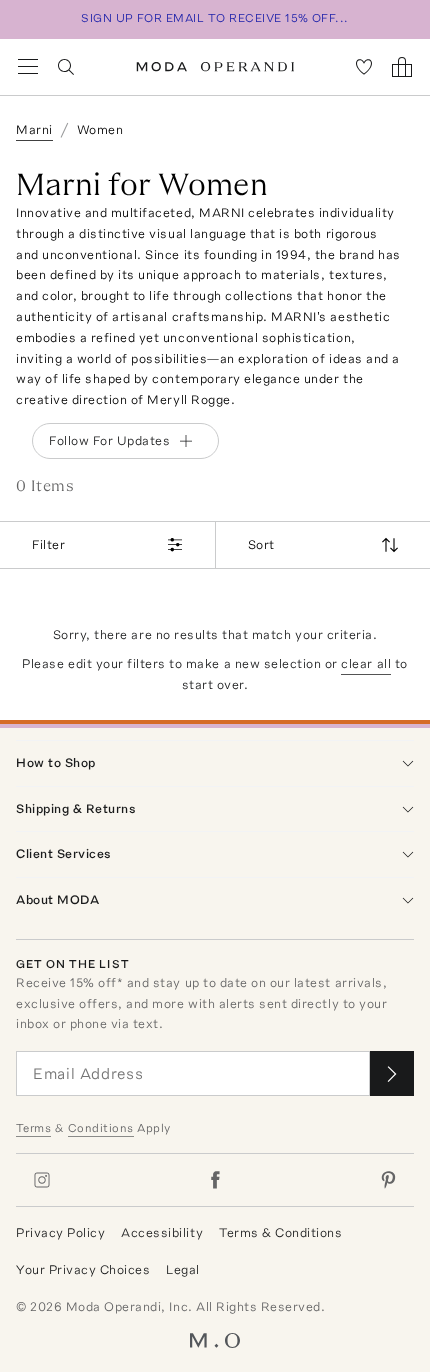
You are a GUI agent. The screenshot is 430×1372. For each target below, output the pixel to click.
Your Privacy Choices (83, 1269)
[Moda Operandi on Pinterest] (388, 1180)
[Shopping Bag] (402, 67)
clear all (366, 663)
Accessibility (162, 1232)
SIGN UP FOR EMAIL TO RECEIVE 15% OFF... (215, 18)
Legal (183, 1269)
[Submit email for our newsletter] (392, 1073)
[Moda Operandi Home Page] (215, 67)
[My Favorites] (364, 67)
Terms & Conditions (280, 1232)
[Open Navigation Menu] (28, 67)
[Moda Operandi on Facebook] (215, 1180)
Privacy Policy (60, 1232)
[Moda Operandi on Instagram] (42, 1180)
